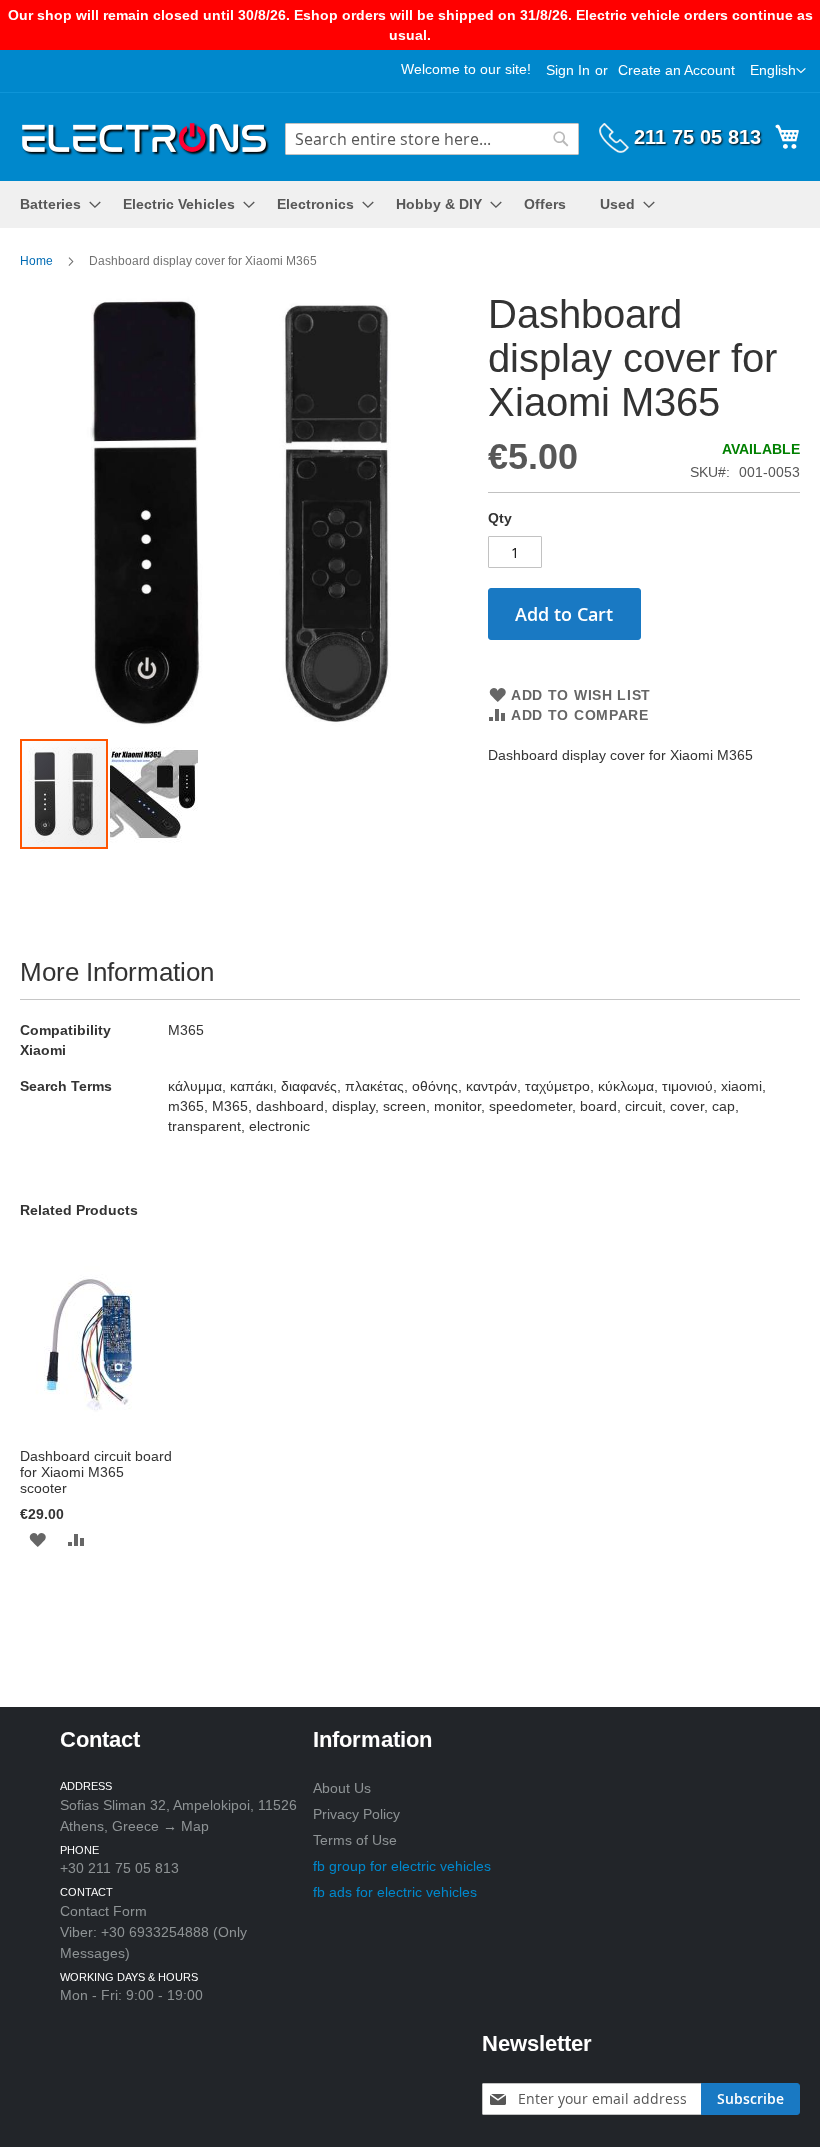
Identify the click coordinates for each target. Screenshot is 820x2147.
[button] (778, 71)
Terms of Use (355, 1840)
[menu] (410, 204)
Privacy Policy (356, 1814)
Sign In (568, 70)
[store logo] (145, 135)
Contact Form (103, 1911)
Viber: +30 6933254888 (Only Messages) (153, 1942)
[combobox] (432, 139)
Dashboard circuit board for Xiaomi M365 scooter (96, 1472)
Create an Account (676, 70)
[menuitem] (54, 204)
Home (36, 261)
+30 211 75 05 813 (119, 1868)
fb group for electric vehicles (402, 1866)
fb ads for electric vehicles (395, 1892)
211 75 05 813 (697, 137)
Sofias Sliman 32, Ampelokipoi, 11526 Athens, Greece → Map (178, 1815)
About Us (342, 1788)
